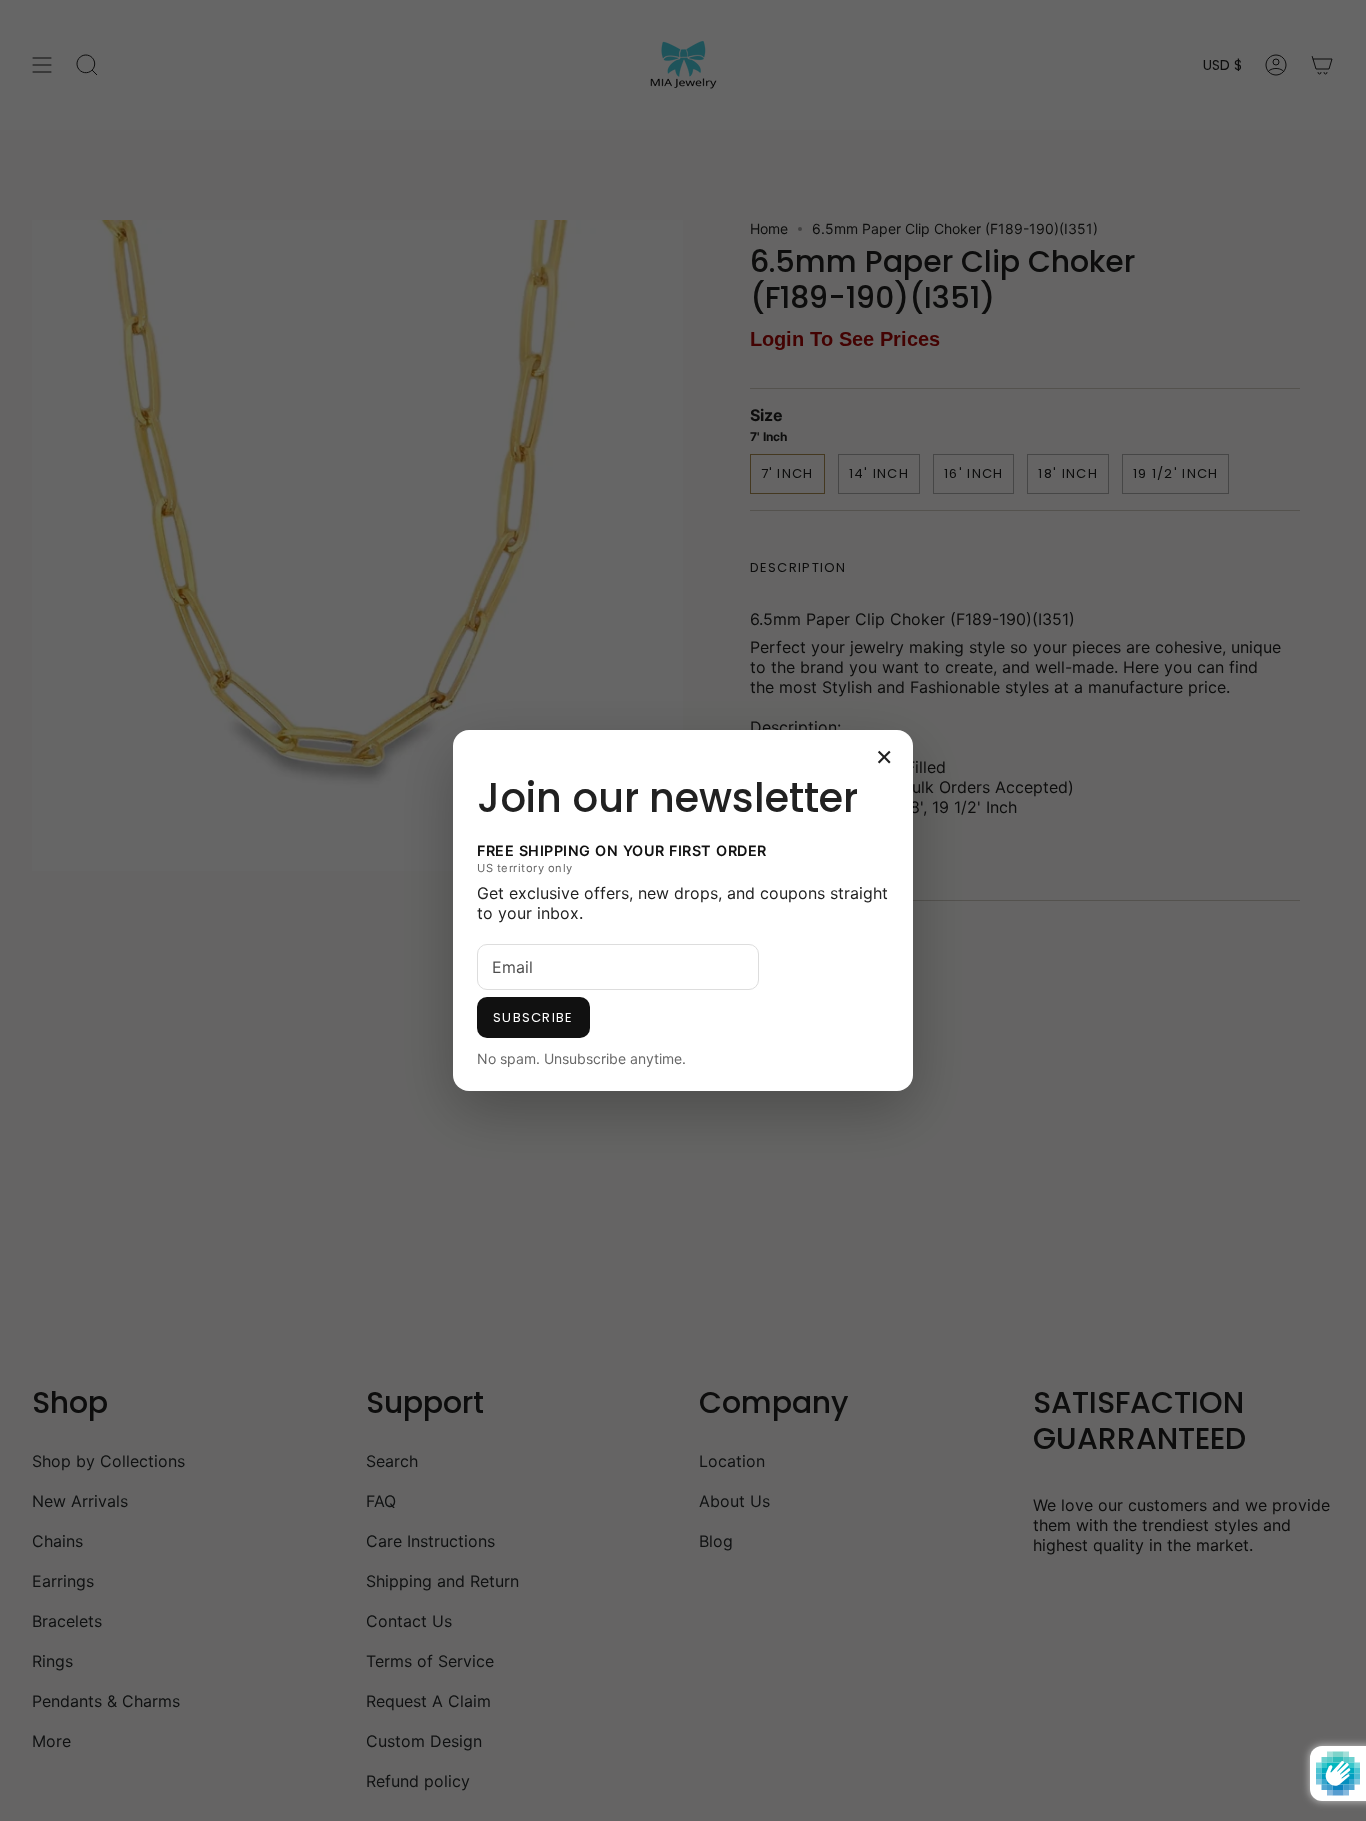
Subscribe (533, 1017)
